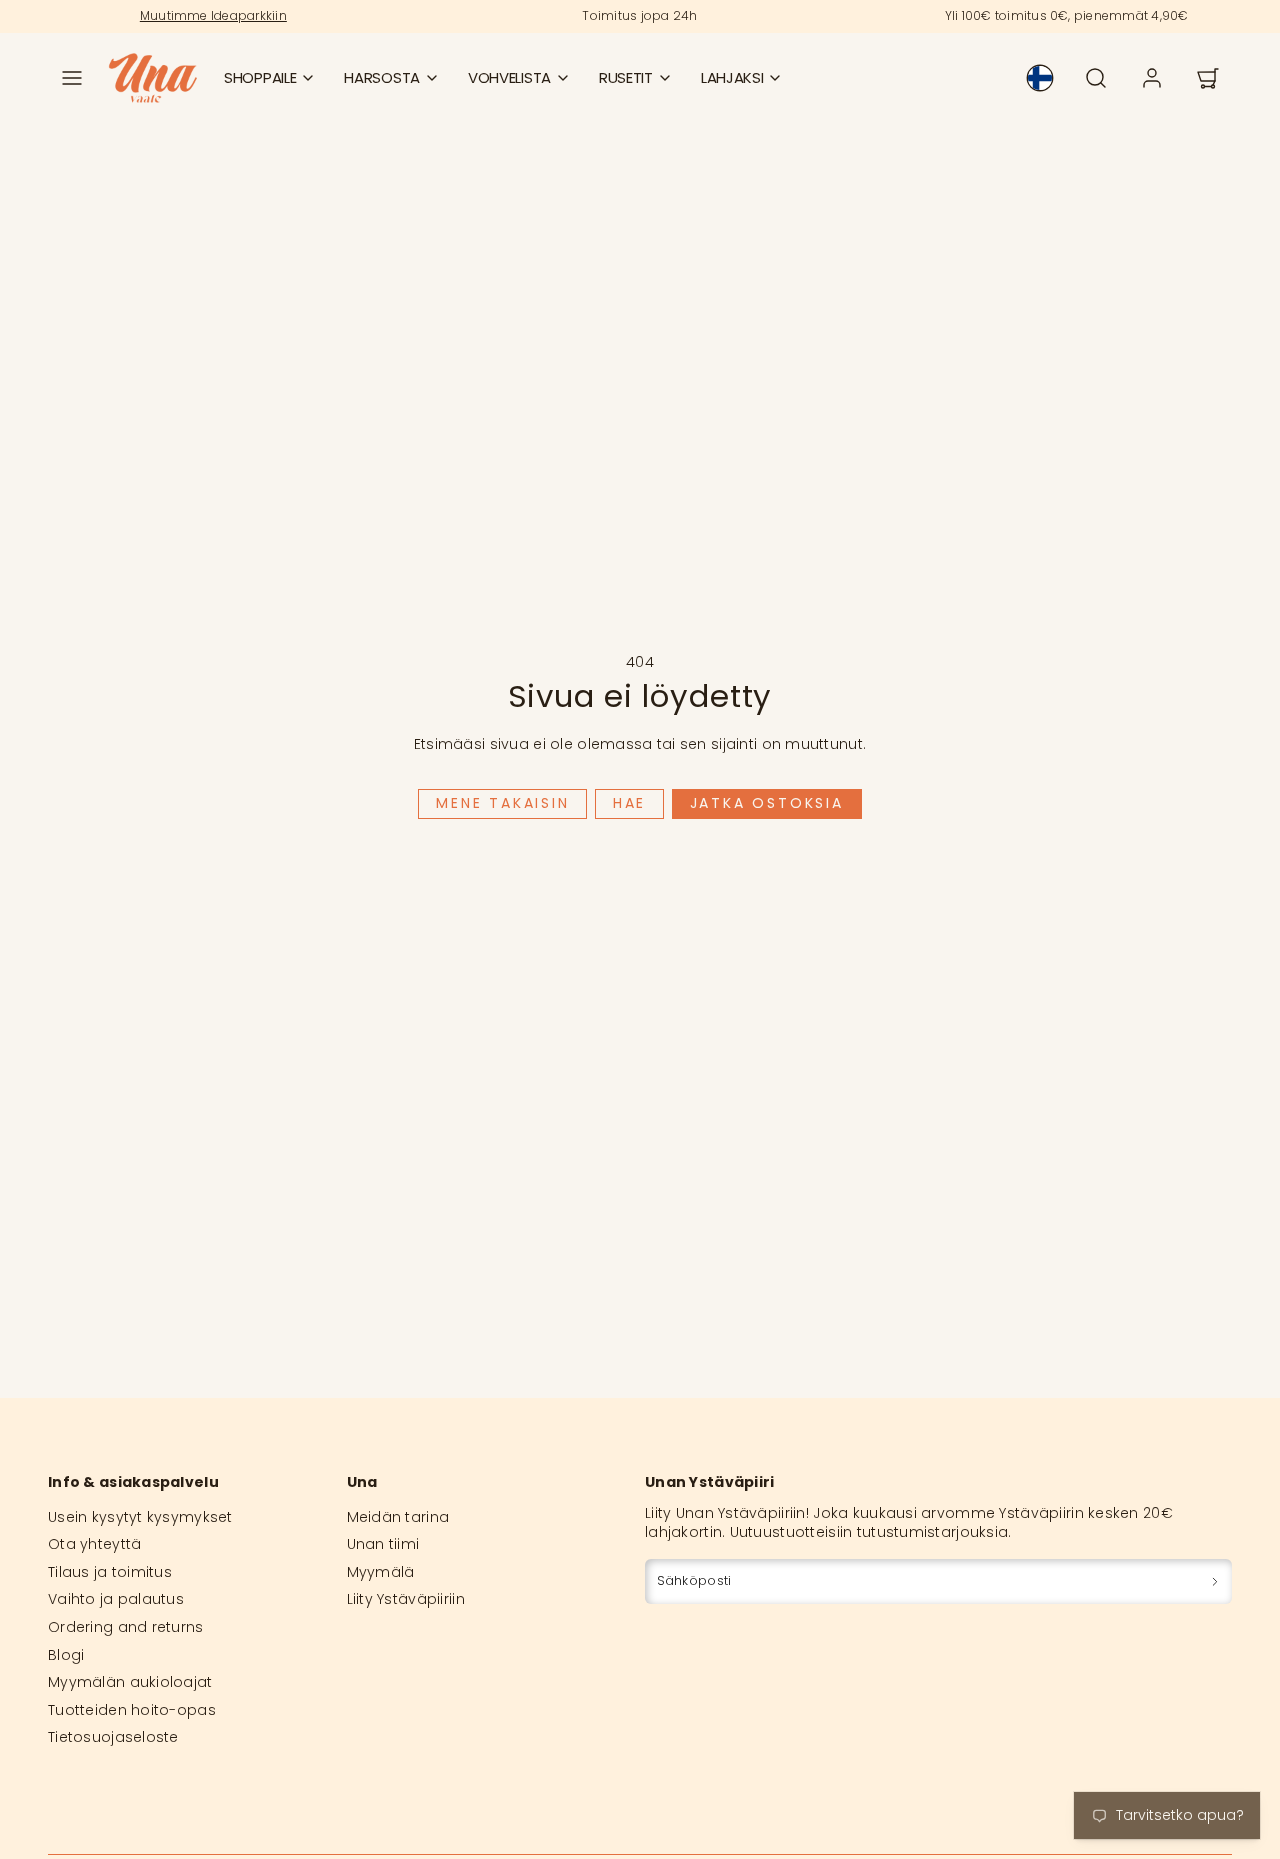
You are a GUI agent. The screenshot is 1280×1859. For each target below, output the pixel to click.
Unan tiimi (383, 1544)
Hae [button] (629, 803)
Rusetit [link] (626, 77)
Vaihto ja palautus (116, 1599)
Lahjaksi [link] (732, 77)
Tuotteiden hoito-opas (132, 1710)
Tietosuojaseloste (113, 1737)
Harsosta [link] (382, 77)
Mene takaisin (502, 803)
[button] (72, 78)
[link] (1040, 78)
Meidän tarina (398, 1517)
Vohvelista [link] (509, 77)
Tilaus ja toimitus (110, 1572)
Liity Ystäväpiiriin (406, 1599)
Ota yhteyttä (94, 1544)
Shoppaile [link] (260, 77)
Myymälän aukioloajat (130, 1682)
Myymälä (381, 1572)
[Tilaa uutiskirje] (1215, 1581)
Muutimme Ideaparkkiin (213, 15)
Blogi (66, 1655)
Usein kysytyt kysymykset (140, 1517)
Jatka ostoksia (767, 803)
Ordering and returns (126, 1627)
